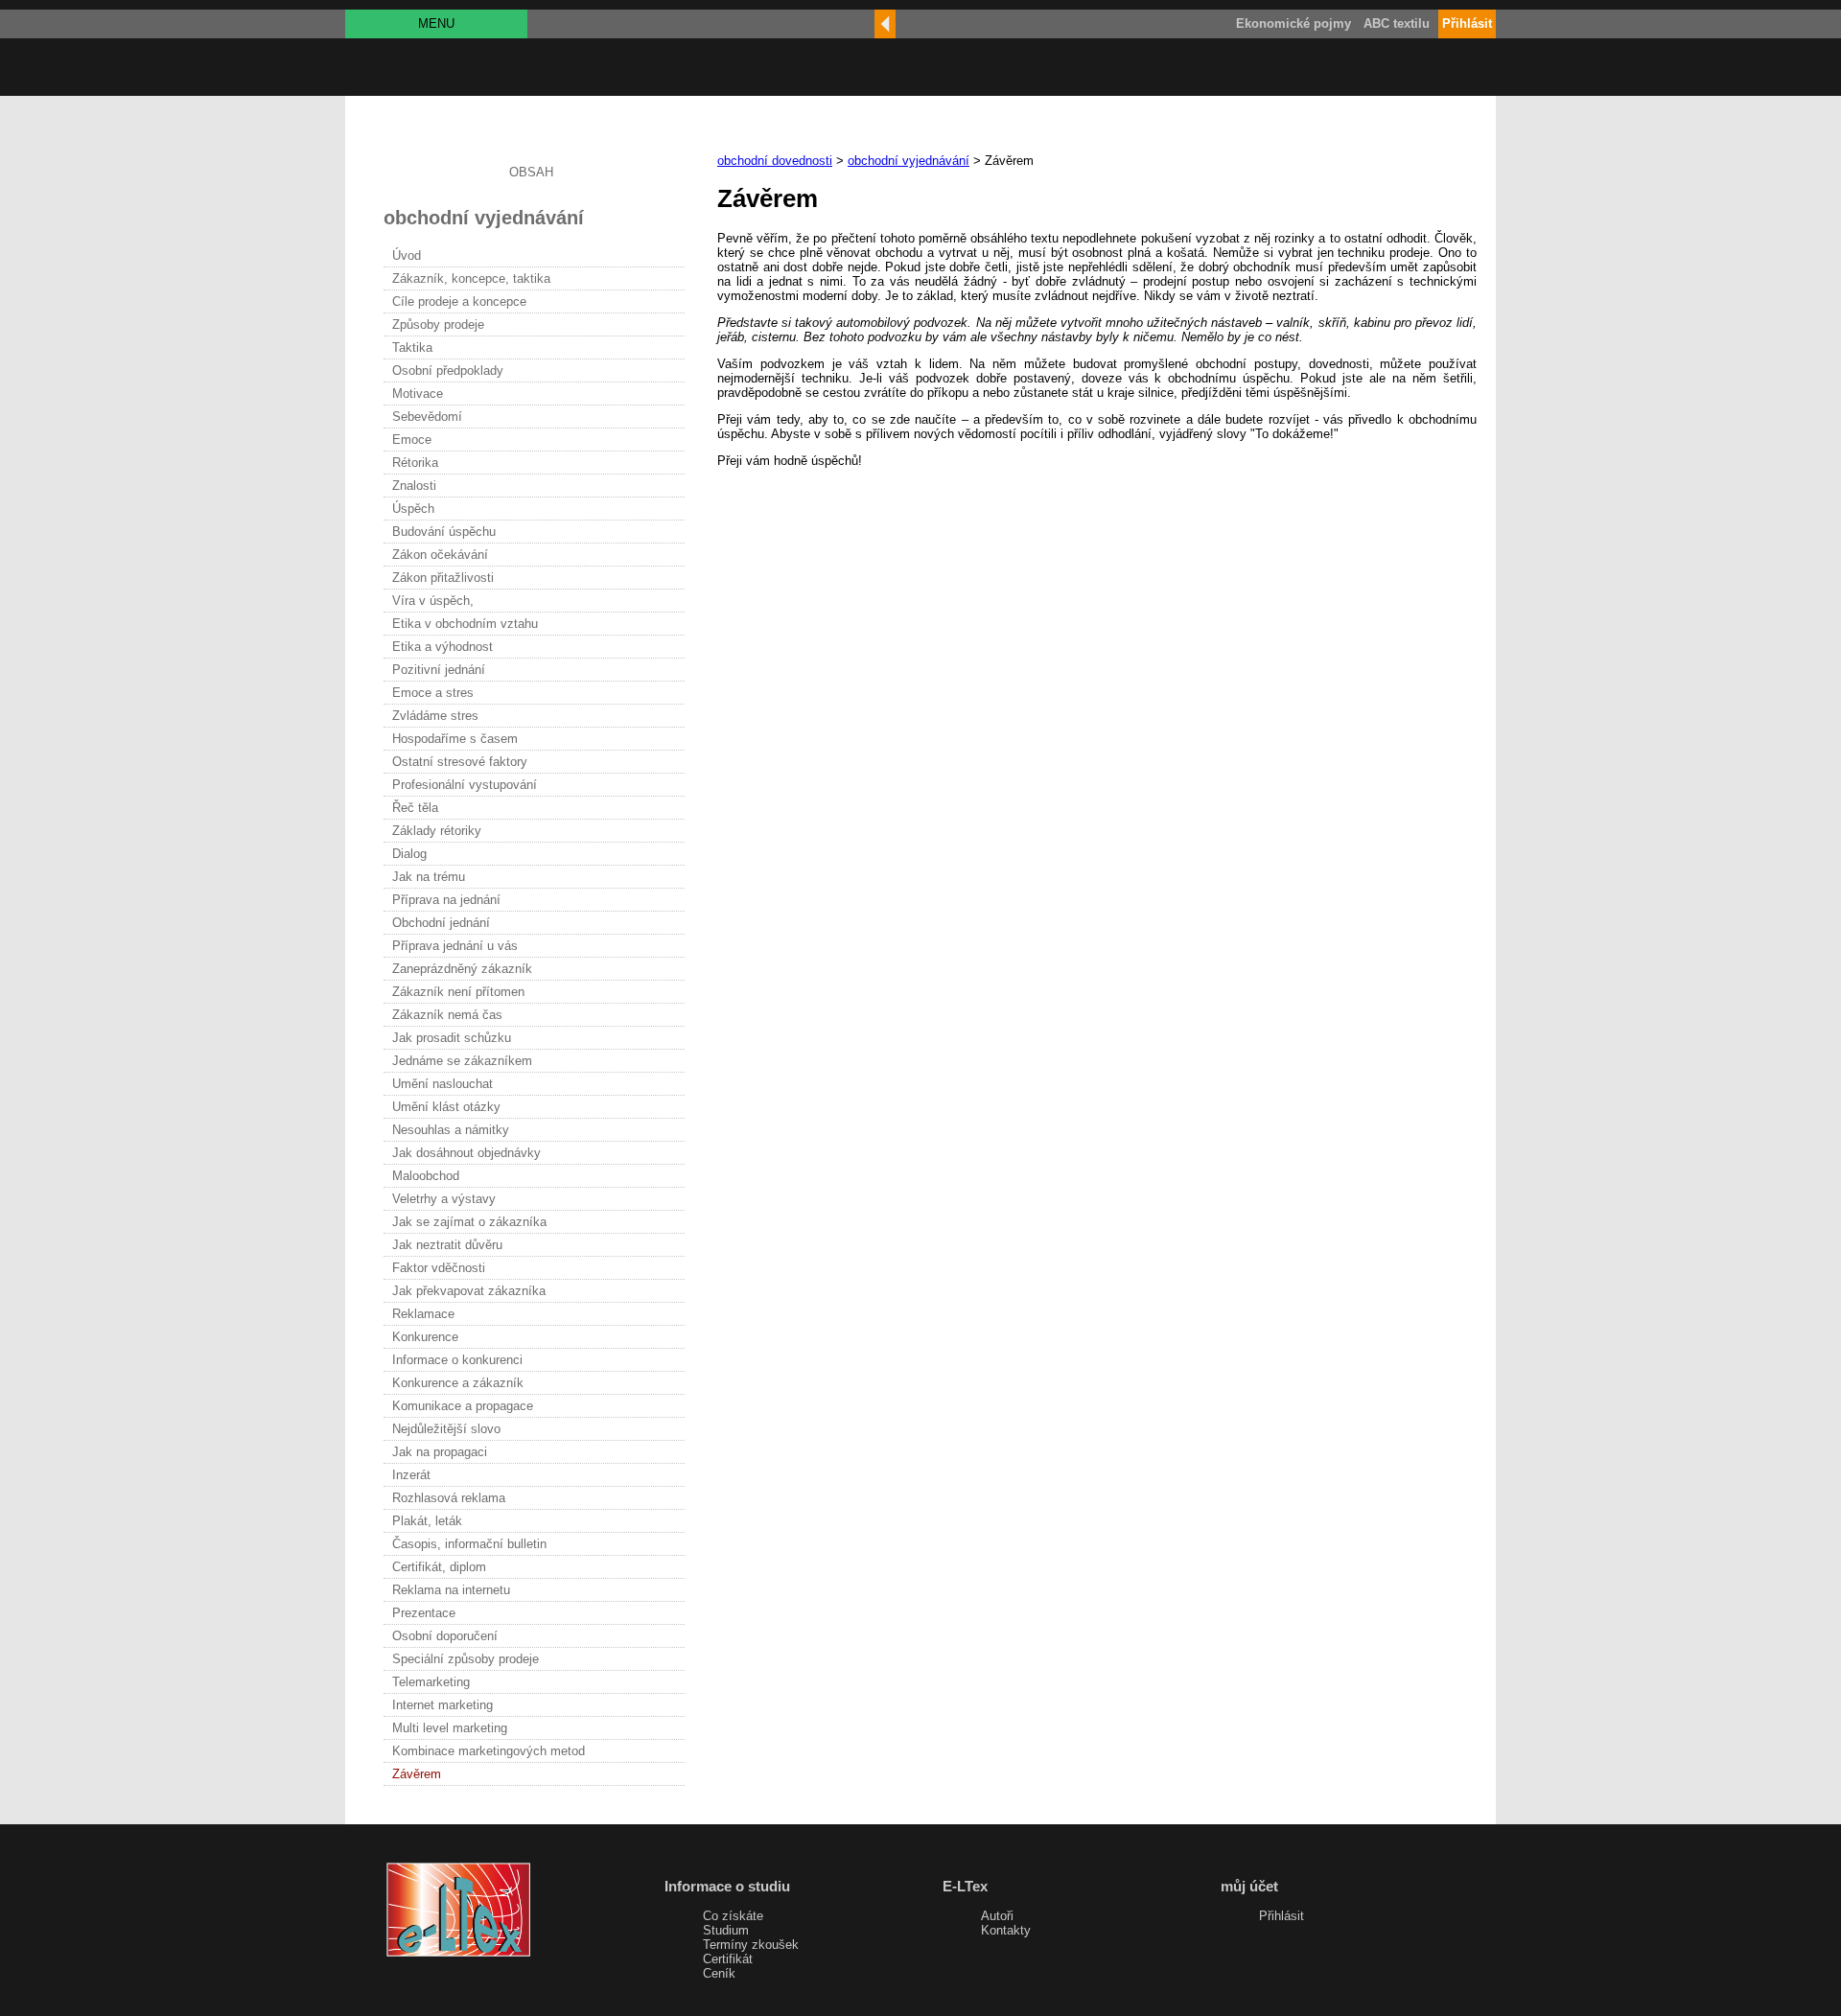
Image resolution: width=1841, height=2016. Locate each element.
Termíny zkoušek (751, 1945)
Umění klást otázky (446, 1107)
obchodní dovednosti (775, 161)
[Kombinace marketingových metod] (885, 24)
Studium (726, 1930)
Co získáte (733, 1916)
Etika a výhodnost (443, 647)
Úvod (407, 255)
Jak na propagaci (440, 1452)
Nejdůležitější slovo (446, 1429)
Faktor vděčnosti (439, 1268)
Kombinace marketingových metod (489, 1751)
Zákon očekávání (440, 555)
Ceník (719, 1973)
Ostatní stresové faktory (460, 762)
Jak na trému (429, 877)
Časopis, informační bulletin (469, 1544)
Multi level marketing (450, 1728)
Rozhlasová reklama (449, 1498)
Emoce (412, 440)
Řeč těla (415, 808)
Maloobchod (426, 1176)
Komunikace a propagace (463, 1406)
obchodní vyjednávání (909, 161)
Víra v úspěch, (433, 601)
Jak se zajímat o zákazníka (469, 1222)
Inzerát (411, 1475)
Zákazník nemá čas (447, 1015)
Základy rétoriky (437, 831)
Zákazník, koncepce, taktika (471, 278)
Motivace (418, 394)
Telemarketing (431, 1682)
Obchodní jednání (441, 923)
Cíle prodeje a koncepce (459, 301)
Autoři (997, 1916)
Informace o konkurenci (457, 1360)
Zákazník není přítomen (458, 992)
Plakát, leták (427, 1521)
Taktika (412, 348)
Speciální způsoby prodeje (466, 1659)
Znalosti (414, 486)
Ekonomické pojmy (1293, 23)
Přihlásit (1282, 1916)
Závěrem (417, 1774)
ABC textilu (1397, 23)
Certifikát (728, 1959)
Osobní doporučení (445, 1636)
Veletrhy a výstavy (444, 1199)
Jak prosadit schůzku (452, 1038)
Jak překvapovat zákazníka (469, 1291)
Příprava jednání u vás (455, 946)
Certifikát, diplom (439, 1567)
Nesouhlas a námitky (451, 1130)
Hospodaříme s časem (455, 739)
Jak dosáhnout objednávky (466, 1153)
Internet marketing (443, 1705)
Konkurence (425, 1337)
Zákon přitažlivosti (443, 578)
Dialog (409, 854)
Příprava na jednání (446, 900)
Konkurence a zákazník (458, 1383)
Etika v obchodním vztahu (465, 624)
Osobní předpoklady (448, 371)
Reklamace (423, 1314)
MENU (436, 23)
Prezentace (424, 1613)
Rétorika (415, 463)
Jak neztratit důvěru (447, 1245)
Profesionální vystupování (465, 785)
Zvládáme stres (435, 716)
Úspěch (413, 509)
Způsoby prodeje (438, 324)
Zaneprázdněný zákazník (462, 969)
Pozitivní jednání (439, 670)
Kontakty (1006, 1930)
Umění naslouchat (443, 1084)
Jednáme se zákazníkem (462, 1061)
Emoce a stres (433, 693)
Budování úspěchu (444, 532)
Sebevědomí (427, 417)
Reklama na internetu (451, 1590)
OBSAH (531, 172)
